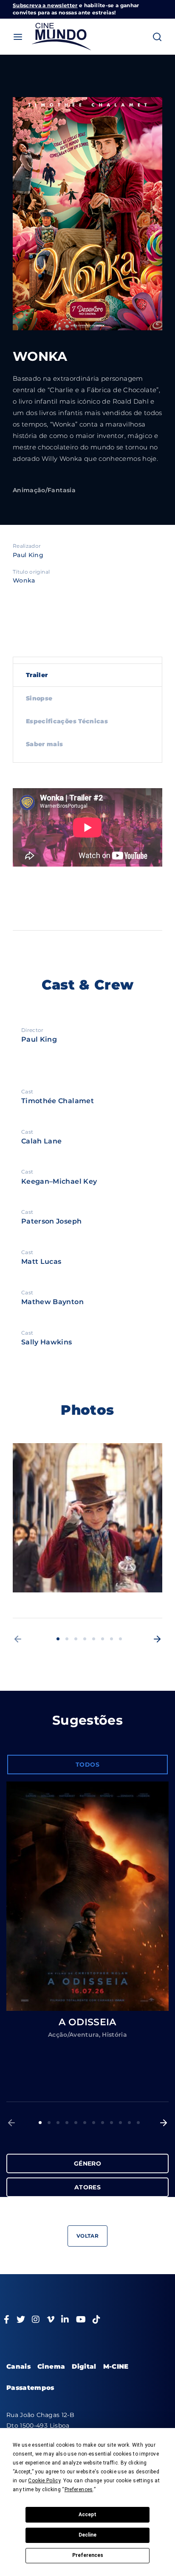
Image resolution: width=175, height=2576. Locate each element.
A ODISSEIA (87, 2022)
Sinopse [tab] (39, 698)
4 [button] (85, 1639)
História (114, 2035)
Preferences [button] (79, 2490)
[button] (18, 1639)
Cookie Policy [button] (44, 2481)
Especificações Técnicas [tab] (67, 721)
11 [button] (129, 2123)
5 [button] (94, 1639)
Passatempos (30, 2388)
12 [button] (138, 2123)
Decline (87, 2535)
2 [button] (67, 1639)
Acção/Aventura (73, 2035)
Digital (84, 2366)
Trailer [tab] (37, 675)
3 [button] (76, 1639)
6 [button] (103, 1639)
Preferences (88, 2555)
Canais (18, 2366)
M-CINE (116, 2366)
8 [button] (120, 1639)
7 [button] (111, 1639)
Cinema (51, 2366)
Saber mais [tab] (45, 744)
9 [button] (111, 2123)
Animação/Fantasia (44, 490)
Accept (87, 2515)
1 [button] (58, 1639)
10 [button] (120, 2123)
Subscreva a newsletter (45, 5)
